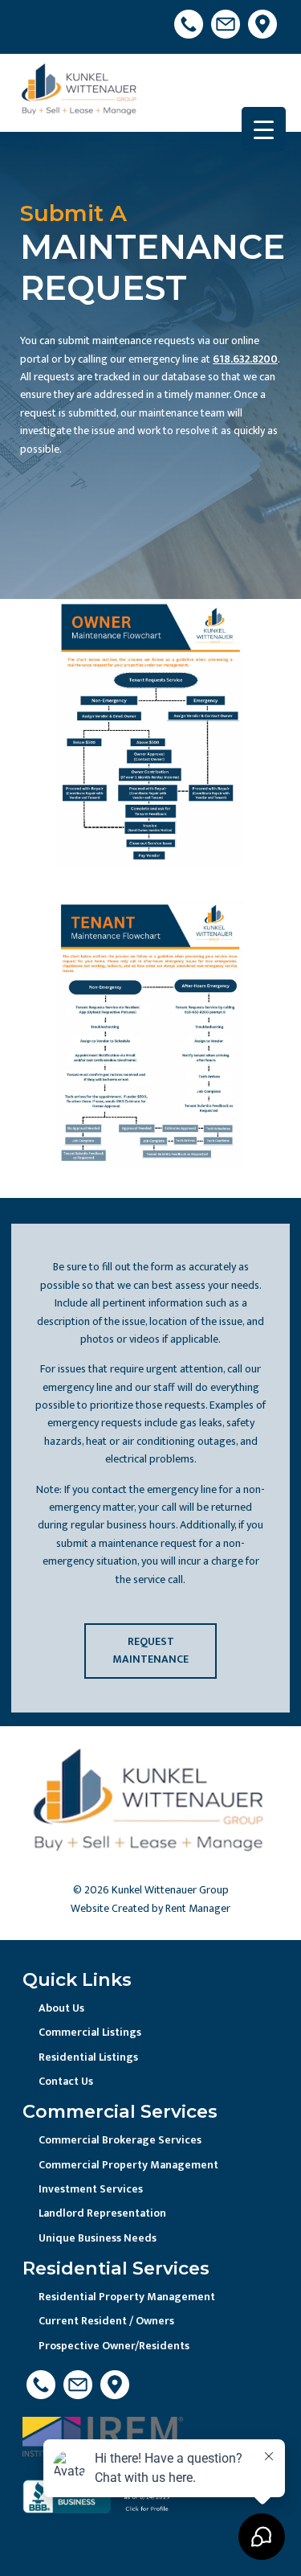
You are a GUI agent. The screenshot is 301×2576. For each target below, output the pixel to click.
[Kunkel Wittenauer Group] (80, 92)
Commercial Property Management (128, 2165)
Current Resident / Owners (106, 2321)
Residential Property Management (127, 2297)
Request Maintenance (150, 1650)
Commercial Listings (90, 2032)
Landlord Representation (102, 2213)
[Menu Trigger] (264, 129)
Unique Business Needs (98, 2238)
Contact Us (66, 2081)
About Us (61, 2008)
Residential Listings (88, 2057)
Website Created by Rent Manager (150, 1908)
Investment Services (91, 2189)
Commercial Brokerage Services (120, 2140)
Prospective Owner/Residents (114, 2346)
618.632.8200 (245, 359)
